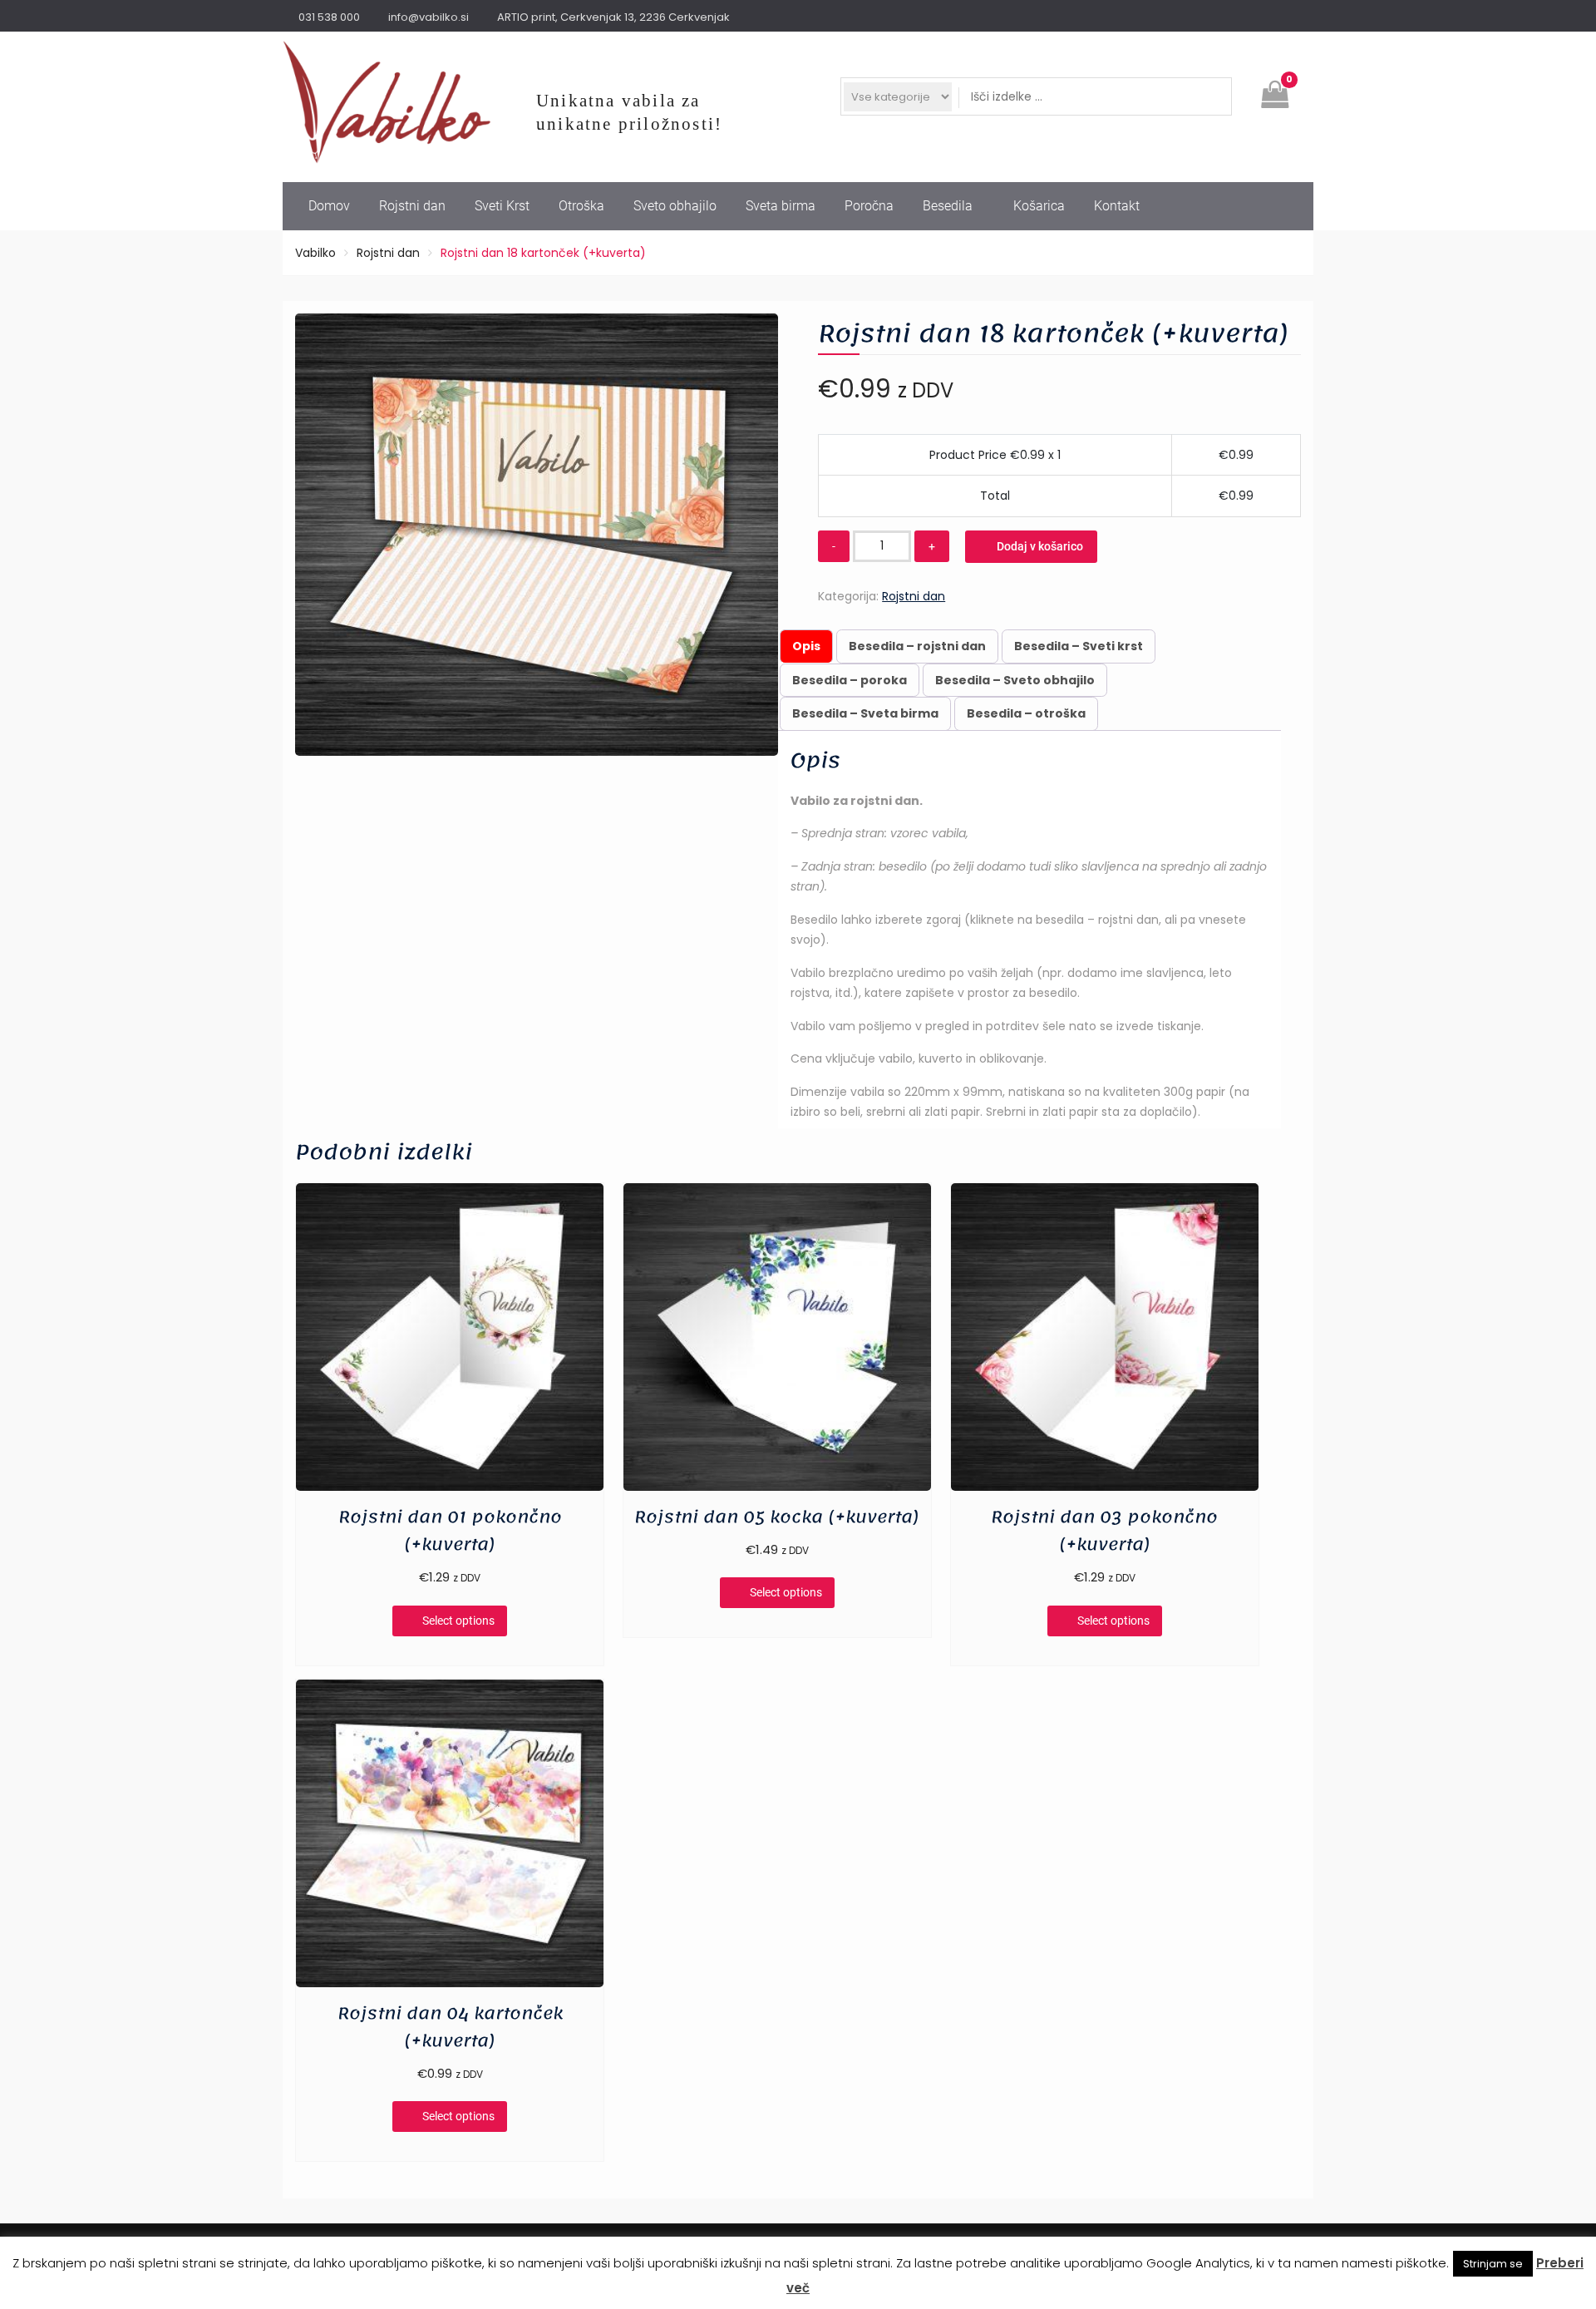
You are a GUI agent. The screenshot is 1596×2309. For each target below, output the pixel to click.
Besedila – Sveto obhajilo (1015, 680)
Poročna (869, 206)
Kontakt (1117, 206)
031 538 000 (329, 17)
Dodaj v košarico (1040, 546)
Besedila (948, 206)
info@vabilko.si (429, 17)
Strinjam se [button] (1493, 2264)
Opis (806, 646)
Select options (458, 1621)
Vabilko (315, 253)
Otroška (581, 206)
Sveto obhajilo (675, 206)
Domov (329, 206)
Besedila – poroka (850, 680)
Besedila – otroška (1026, 713)
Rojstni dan (412, 206)
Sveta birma (781, 206)
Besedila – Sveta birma (865, 713)
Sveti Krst (502, 206)
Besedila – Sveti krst (1079, 646)
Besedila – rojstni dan (917, 646)
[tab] (806, 646)
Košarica (1039, 206)
